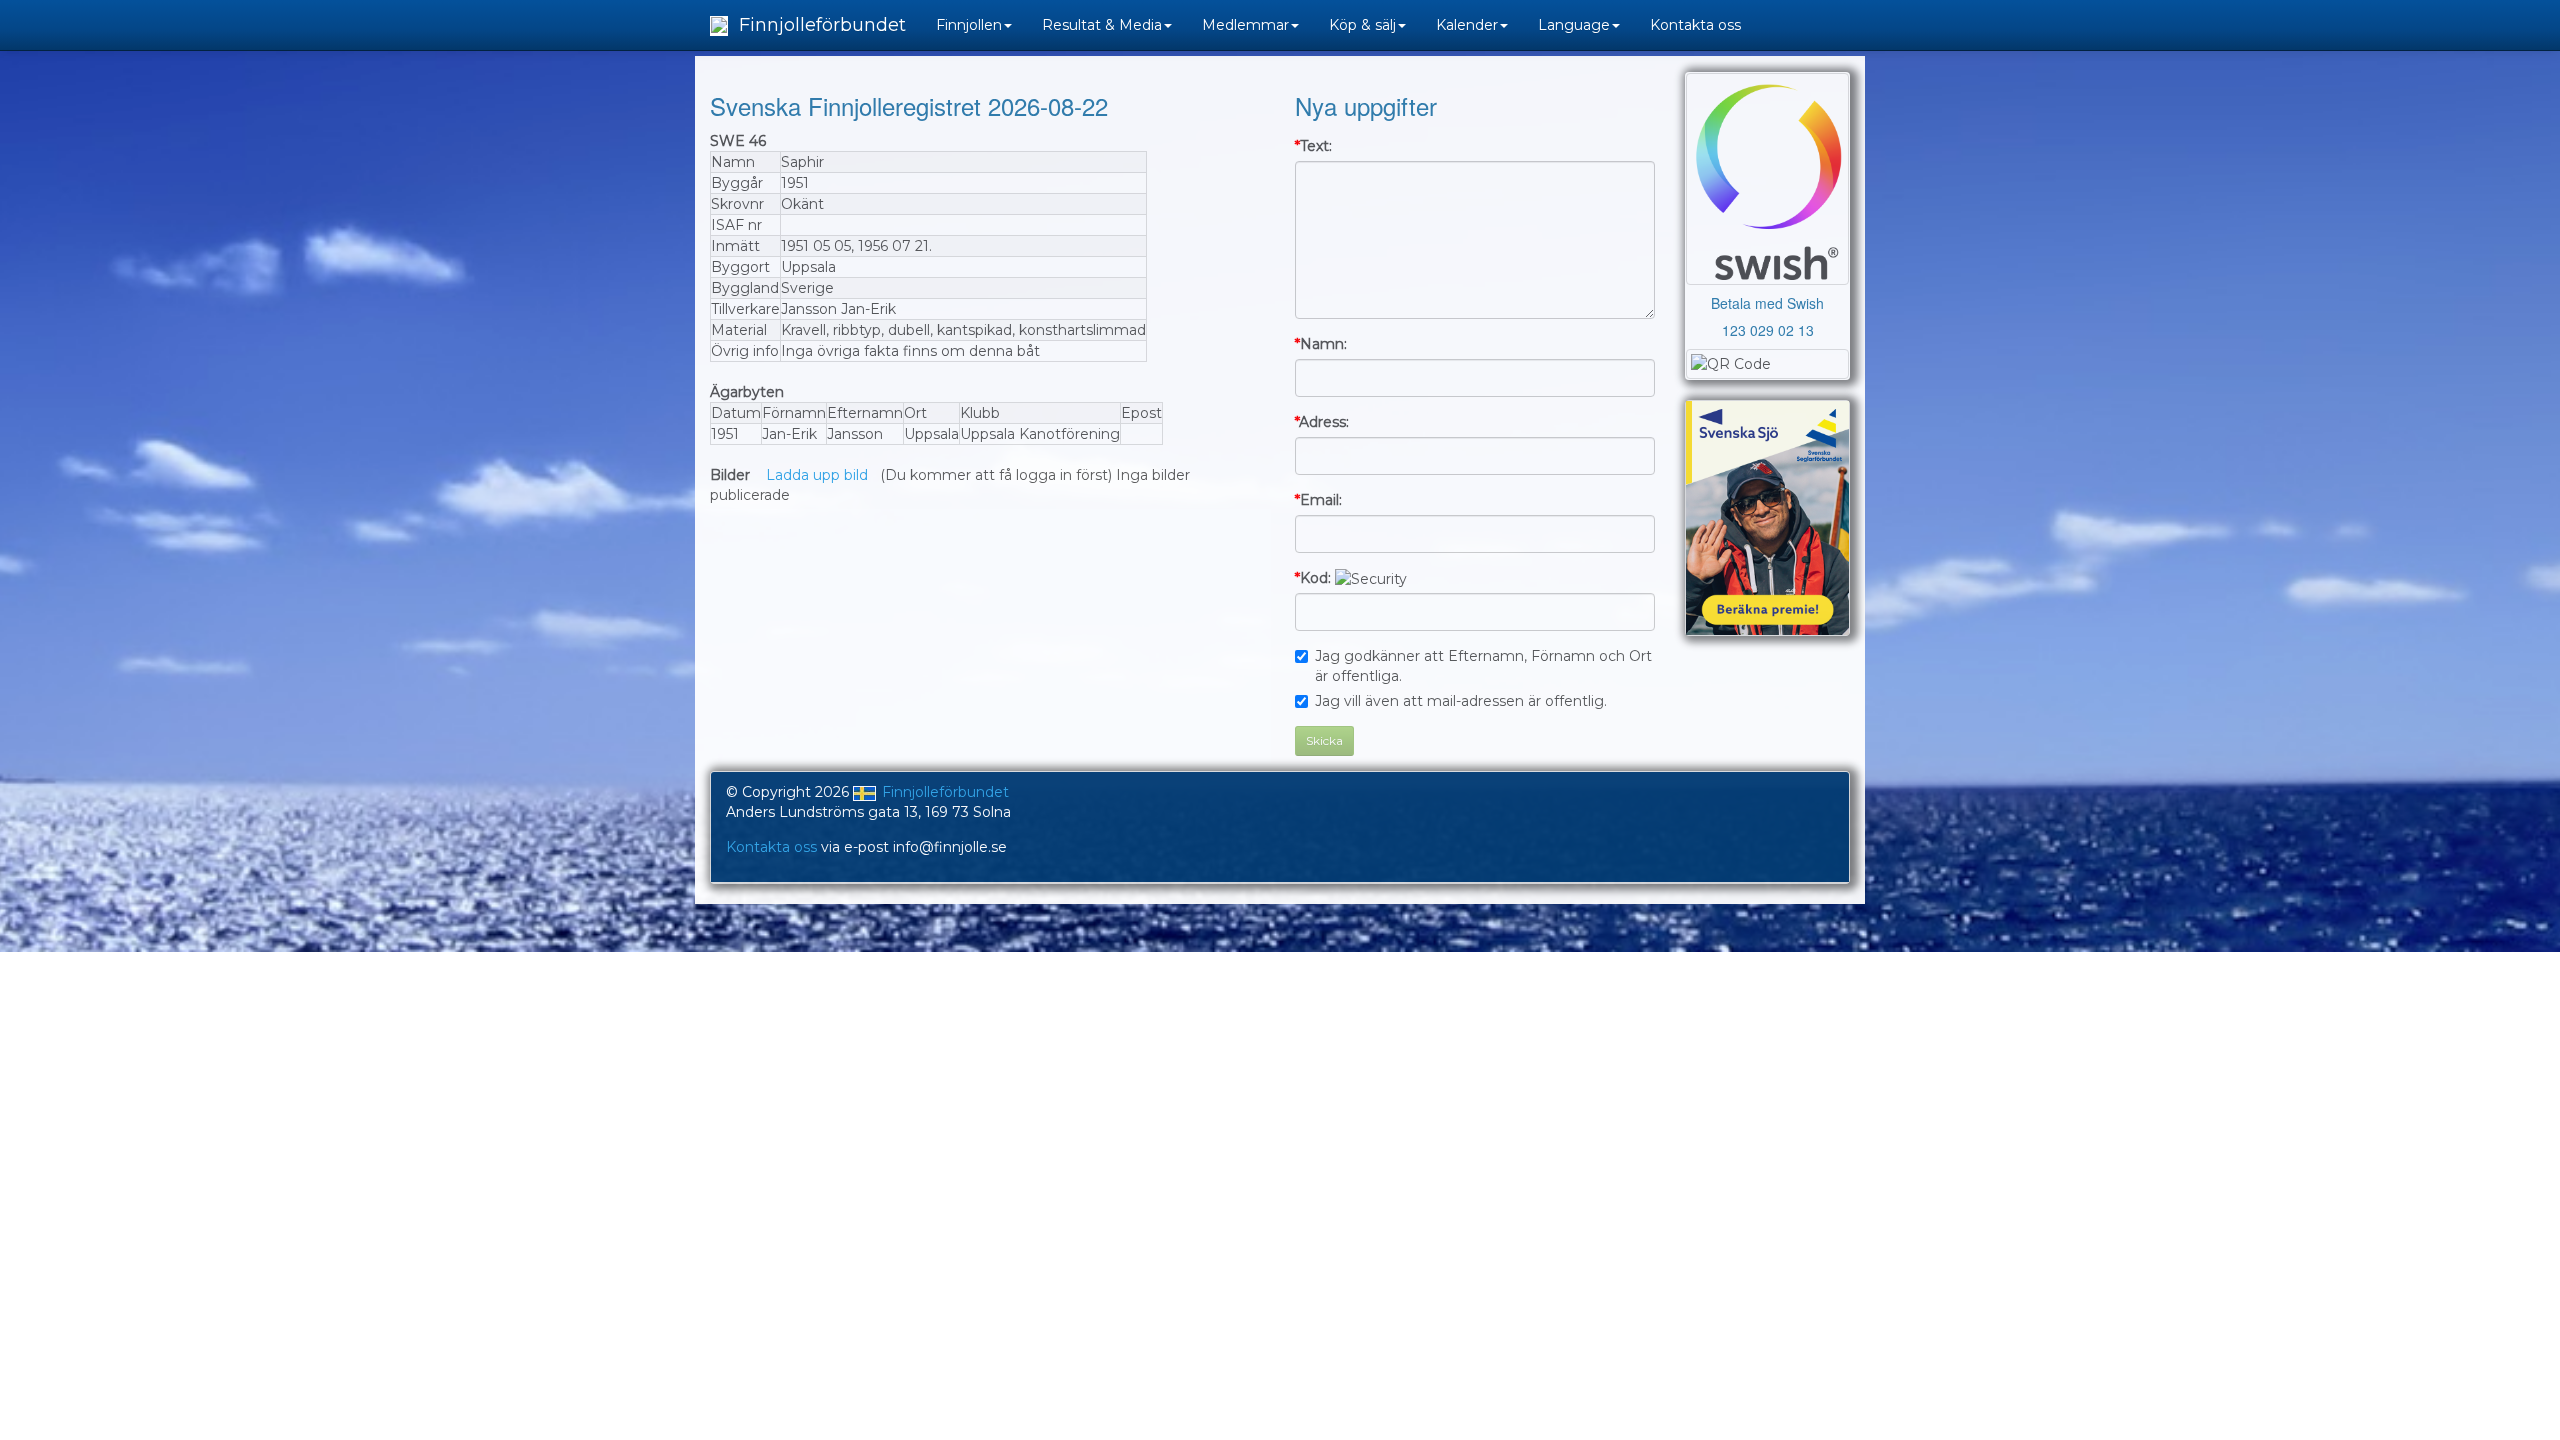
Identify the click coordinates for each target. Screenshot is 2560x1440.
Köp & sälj (1362, 25)
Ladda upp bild (817, 475)
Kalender (1467, 25)
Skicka (1324, 740)
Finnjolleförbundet (820, 25)
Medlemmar (1245, 25)
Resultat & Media (1102, 25)
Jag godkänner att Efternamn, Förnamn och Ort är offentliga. (1483, 666)
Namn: (1321, 344)
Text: (1313, 146)
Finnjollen (969, 25)
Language (1574, 25)
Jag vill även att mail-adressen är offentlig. (1461, 701)
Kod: (1313, 578)
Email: (1318, 500)
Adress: (1322, 422)
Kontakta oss (1695, 25)
